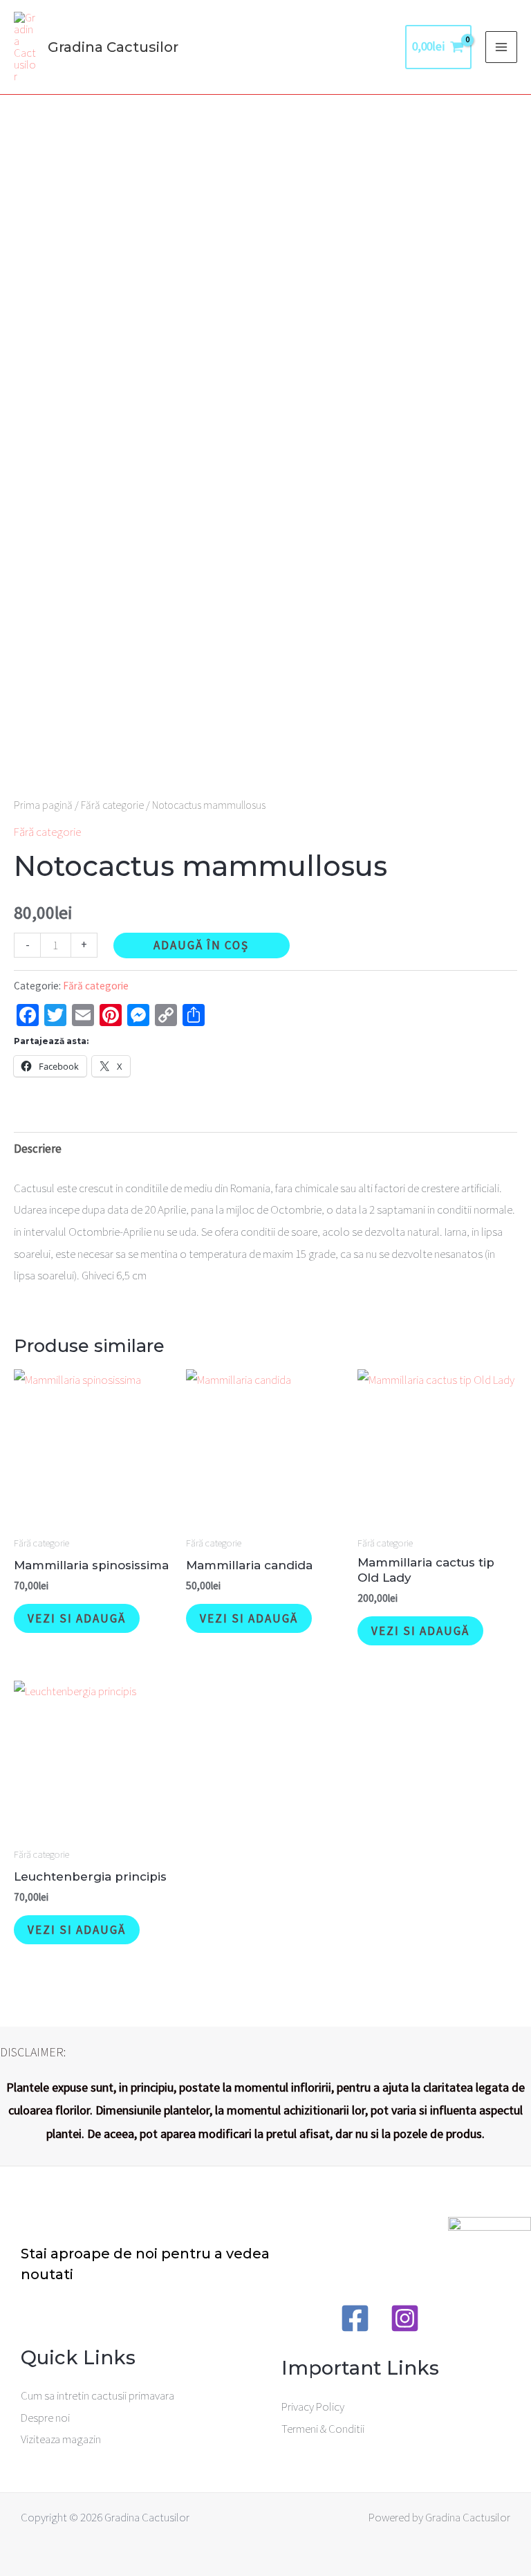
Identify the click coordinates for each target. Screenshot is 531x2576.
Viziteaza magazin (61, 2439)
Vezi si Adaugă (77, 1618)
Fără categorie (112, 805)
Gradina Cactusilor (113, 47)
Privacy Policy (313, 2406)
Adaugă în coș (201, 945)
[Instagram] (405, 2318)
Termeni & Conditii (323, 2429)
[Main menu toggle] (501, 47)
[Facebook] (355, 2318)
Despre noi (45, 2418)
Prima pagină (43, 805)
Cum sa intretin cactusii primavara (97, 2395)
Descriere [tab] (38, 1149)
